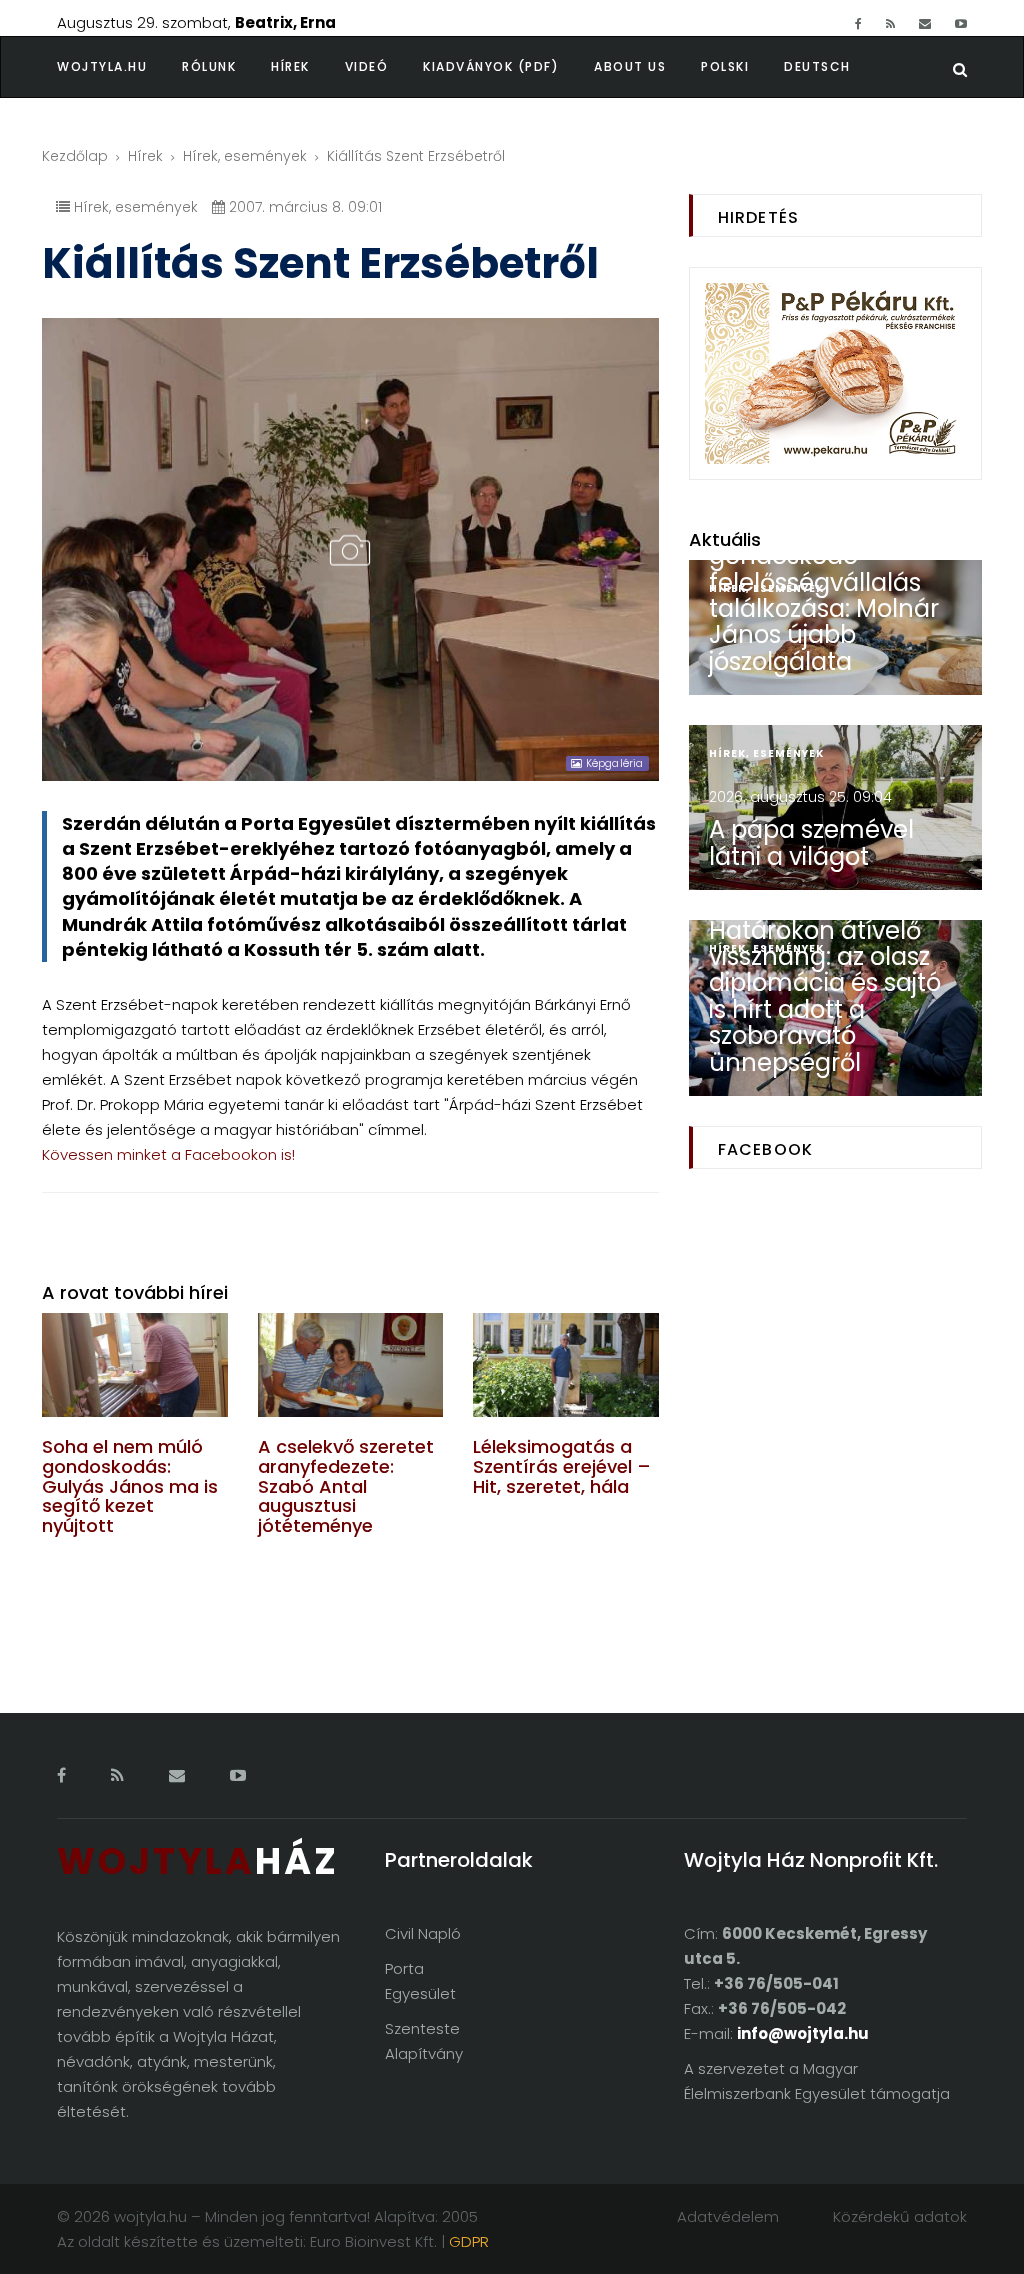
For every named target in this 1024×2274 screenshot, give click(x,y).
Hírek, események (245, 156)
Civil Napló (423, 1933)
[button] (226, 67)
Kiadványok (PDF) (491, 66)
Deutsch (817, 66)
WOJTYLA (198, 1861)
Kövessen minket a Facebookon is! (168, 1154)
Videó (367, 66)
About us (630, 66)
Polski (725, 66)
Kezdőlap (75, 156)
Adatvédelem (728, 2216)
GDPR (469, 2241)
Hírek (290, 66)
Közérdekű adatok (900, 2216)
